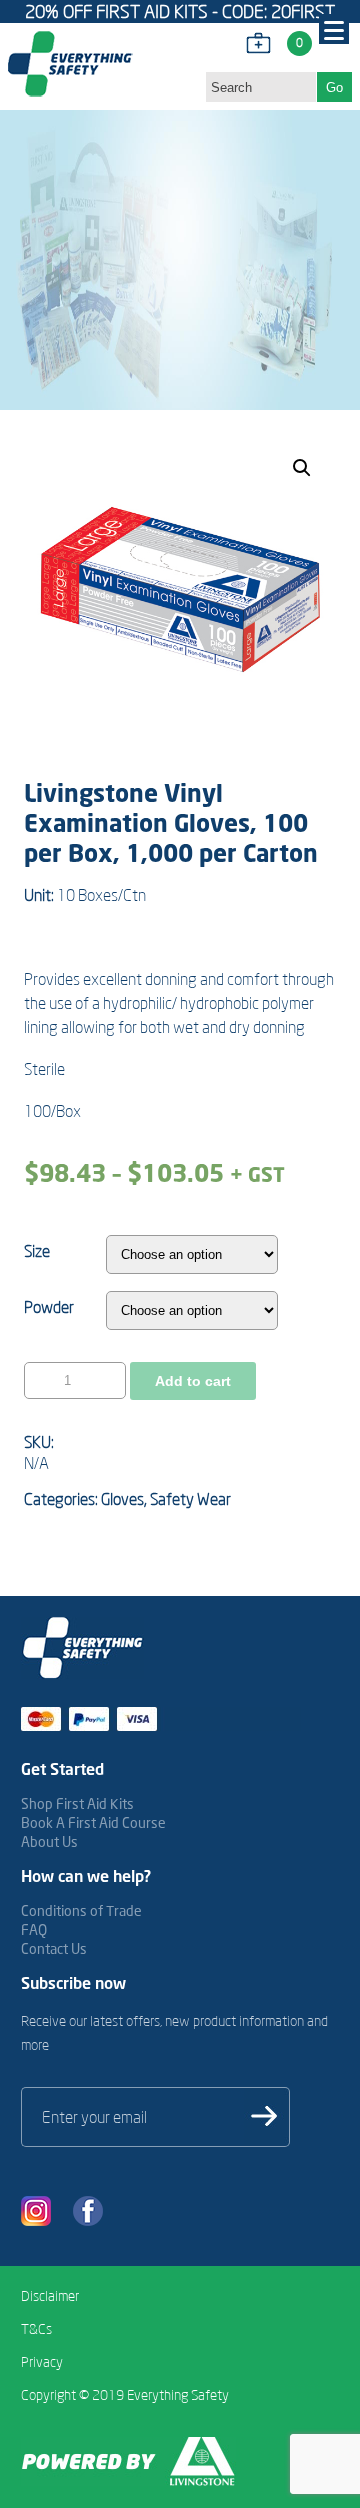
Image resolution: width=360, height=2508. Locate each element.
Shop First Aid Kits (77, 1803)
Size (37, 1251)
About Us (49, 1841)
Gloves (122, 1499)
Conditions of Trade (81, 1910)
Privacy (42, 2362)
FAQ (34, 1929)
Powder (49, 1307)
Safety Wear (190, 1499)
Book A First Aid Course (93, 1822)
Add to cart (193, 1381)
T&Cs (36, 2329)
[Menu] (334, 29)
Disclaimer (50, 2296)
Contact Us (54, 1948)
